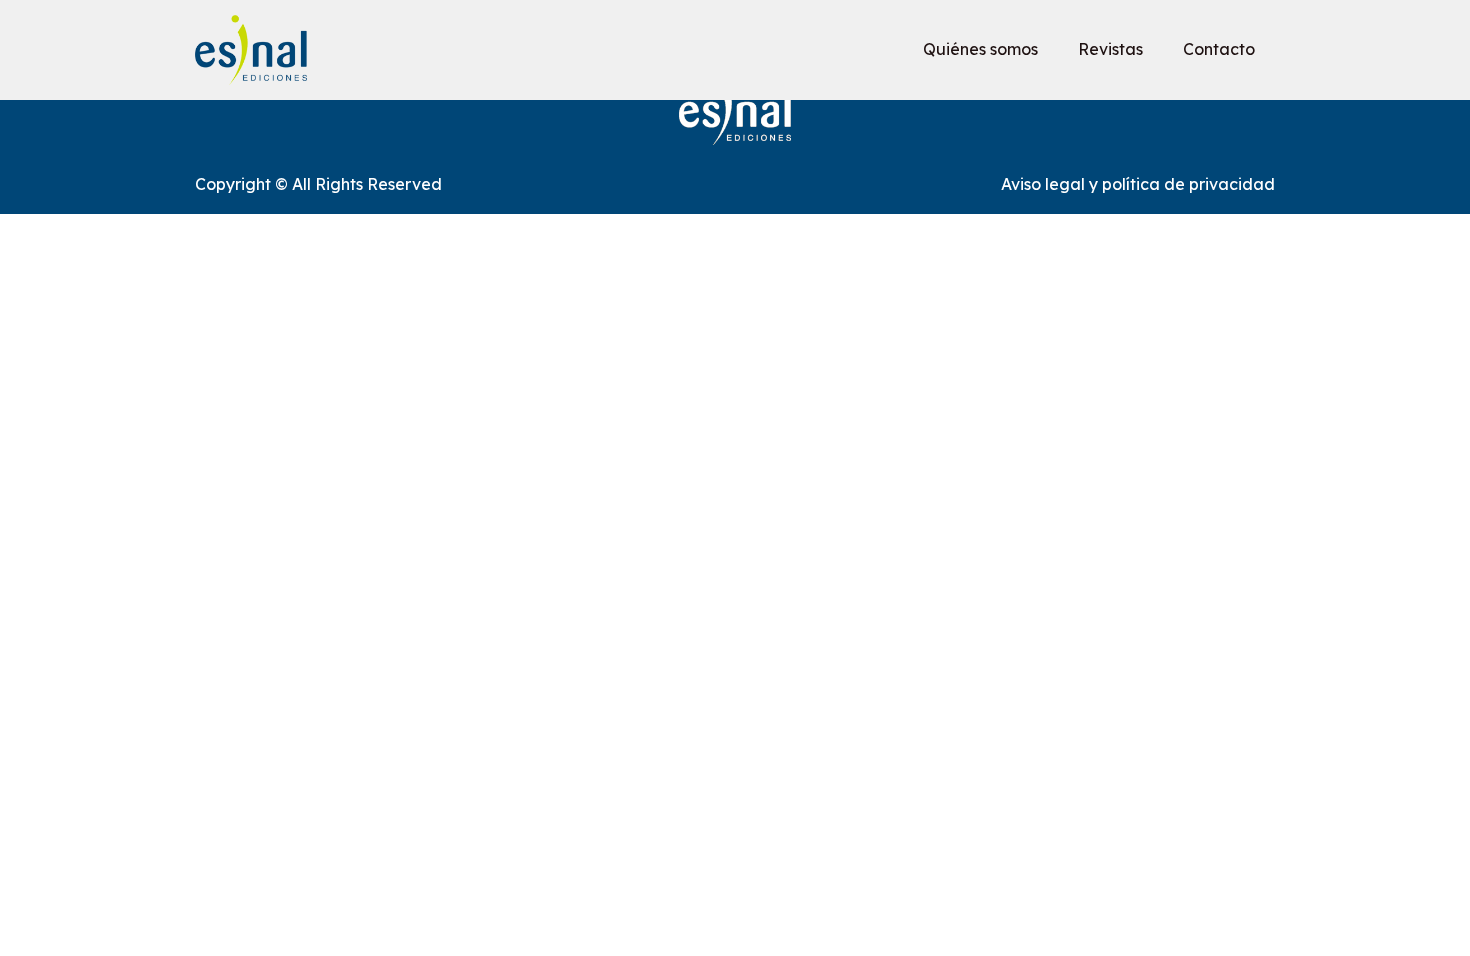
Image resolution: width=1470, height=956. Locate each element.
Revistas (1110, 49)
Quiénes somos (980, 49)
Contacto (1219, 49)
